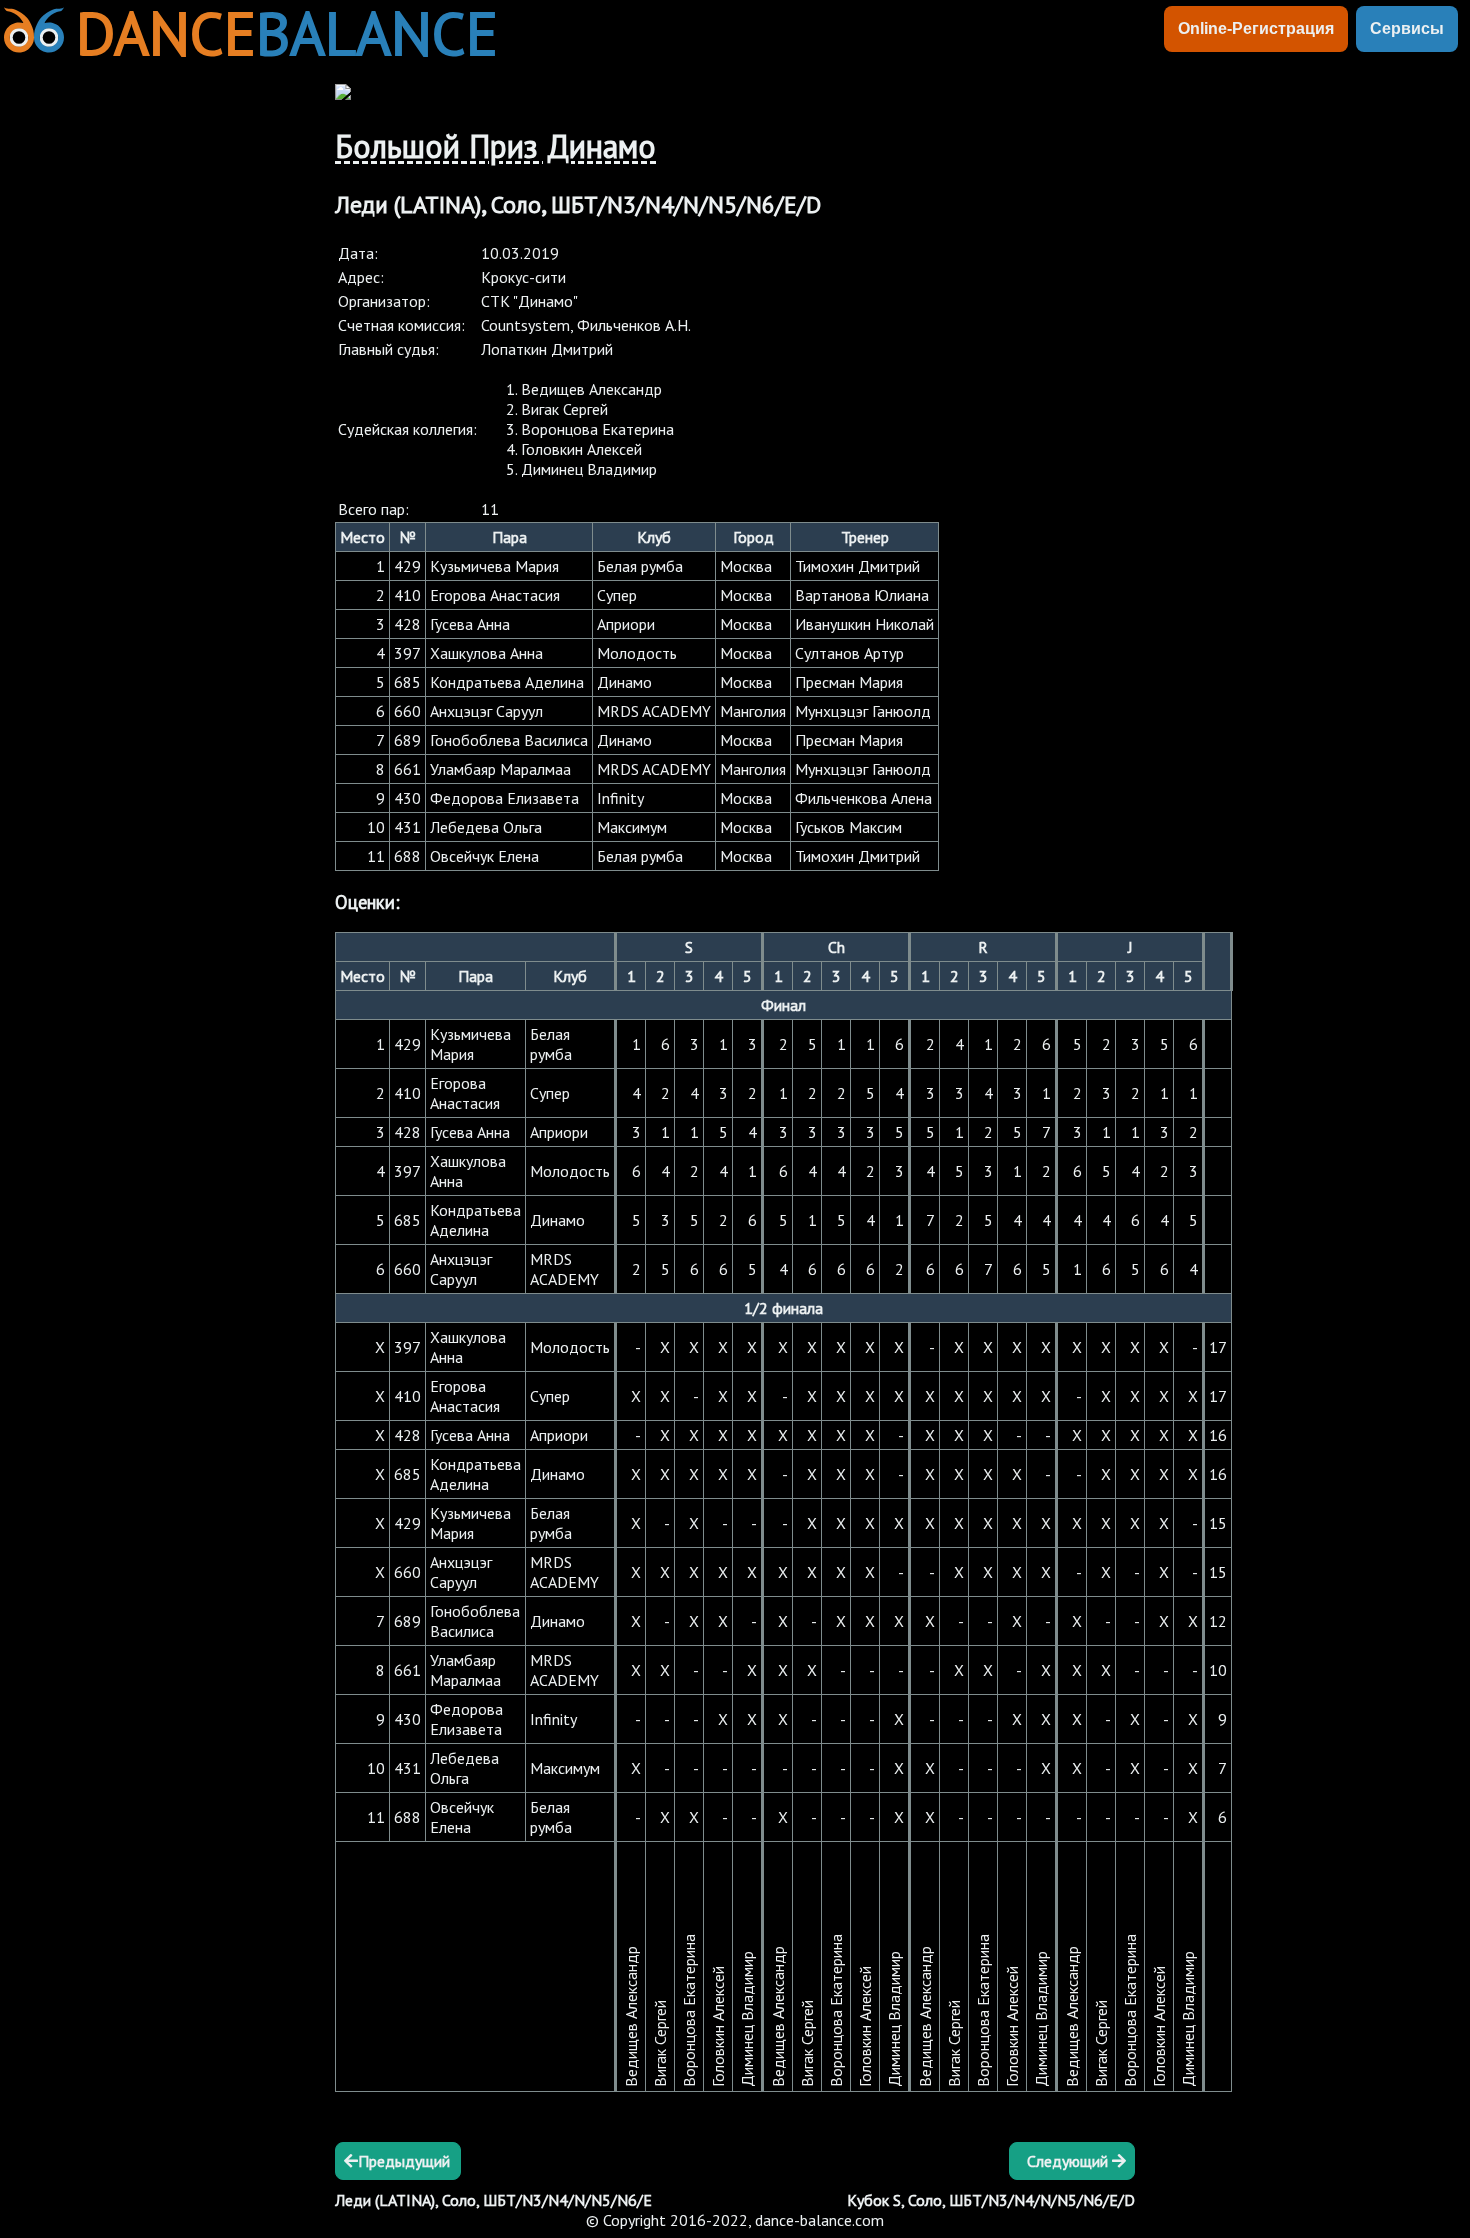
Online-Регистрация (1256, 28)
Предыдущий (404, 2161)
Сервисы (1407, 28)
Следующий (1069, 2161)
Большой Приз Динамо (495, 146)
